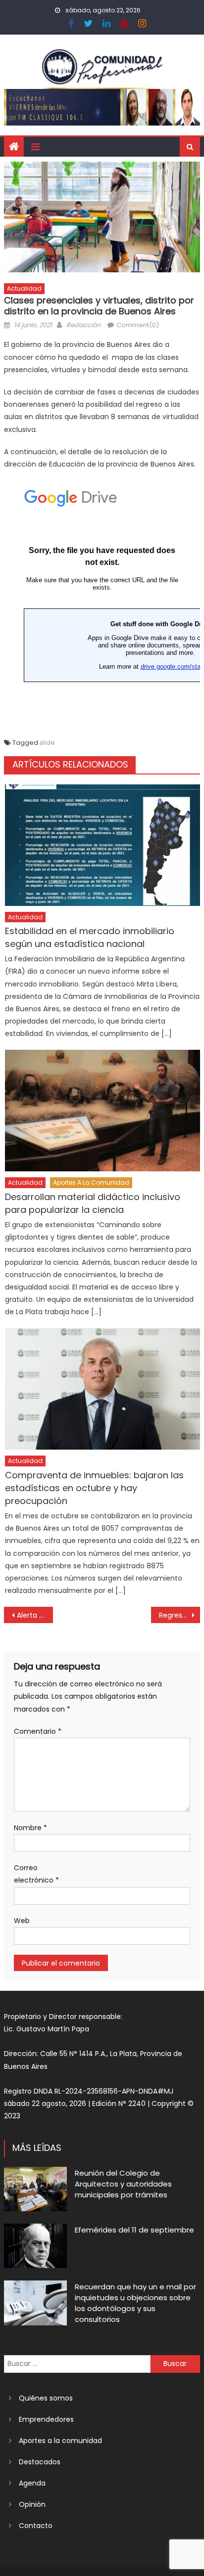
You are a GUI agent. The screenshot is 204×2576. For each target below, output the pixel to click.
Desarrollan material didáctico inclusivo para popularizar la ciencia (93, 1203)
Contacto (36, 2526)
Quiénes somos (46, 2398)
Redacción (83, 325)
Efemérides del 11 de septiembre (134, 2230)
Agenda (32, 2483)
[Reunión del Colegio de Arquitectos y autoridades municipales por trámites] (35, 2189)
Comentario (38, 1731)
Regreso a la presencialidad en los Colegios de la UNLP (179, 1615)
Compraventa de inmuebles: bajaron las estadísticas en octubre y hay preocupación (94, 1488)
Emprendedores (46, 2419)
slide (47, 743)
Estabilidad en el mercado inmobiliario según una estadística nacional (90, 937)
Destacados (40, 2462)
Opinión (32, 2504)
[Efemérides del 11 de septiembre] (35, 2246)
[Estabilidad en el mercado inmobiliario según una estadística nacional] (102, 845)
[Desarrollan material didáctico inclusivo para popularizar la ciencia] (102, 1111)
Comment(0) (138, 325)
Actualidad (24, 288)
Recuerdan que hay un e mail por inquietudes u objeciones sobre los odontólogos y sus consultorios (135, 2303)
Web (22, 1921)
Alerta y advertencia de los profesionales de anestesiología (35, 1615)
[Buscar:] (77, 2363)
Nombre (30, 1828)
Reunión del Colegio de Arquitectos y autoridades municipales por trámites (123, 2184)
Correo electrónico (36, 1874)
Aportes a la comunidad (91, 1182)
